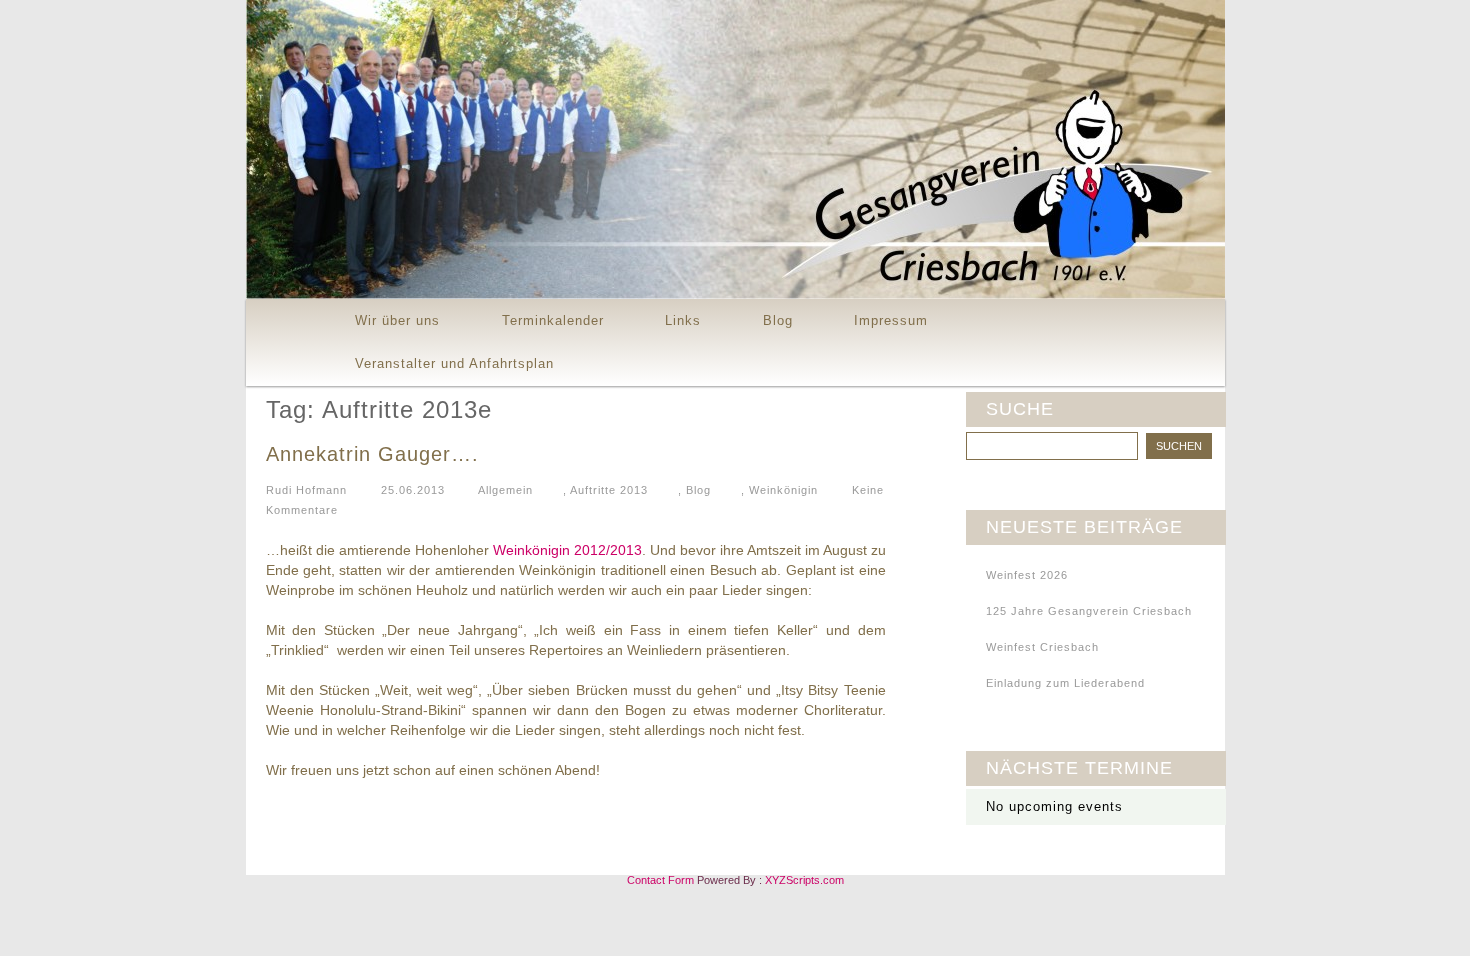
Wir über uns (397, 320)
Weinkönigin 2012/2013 (567, 550)
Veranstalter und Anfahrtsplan (454, 363)
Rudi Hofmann (306, 490)
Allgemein (505, 490)
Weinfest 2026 (1027, 575)
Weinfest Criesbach (1042, 647)
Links (683, 320)
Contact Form (660, 880)
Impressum (891, 320)
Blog (778, 320)
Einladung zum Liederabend (1065, 683)
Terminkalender (553, 320)
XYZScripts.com (804, 880)
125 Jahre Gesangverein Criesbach (1089, 611)
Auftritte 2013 (609, 490)
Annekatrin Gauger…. (372, 454)
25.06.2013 (413, 490)
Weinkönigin (783, 490)
